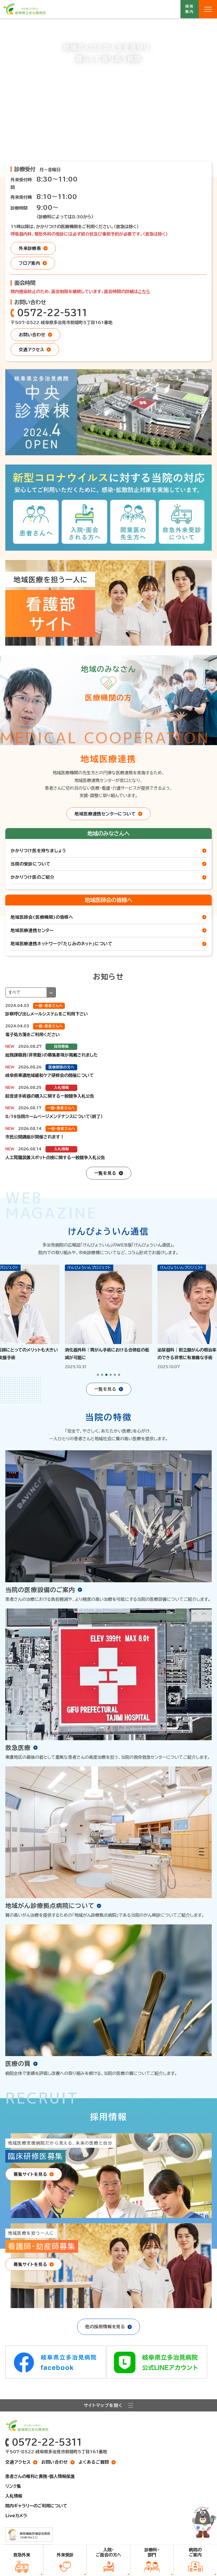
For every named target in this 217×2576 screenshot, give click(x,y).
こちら (144, 291)
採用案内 (190, 9)
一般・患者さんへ (49, 1006)
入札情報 (61, 1088)
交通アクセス (18, 2462)
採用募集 (61, 1046)
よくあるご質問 (94, 2462)
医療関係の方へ (61, 1067)
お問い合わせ (55, 2462)
